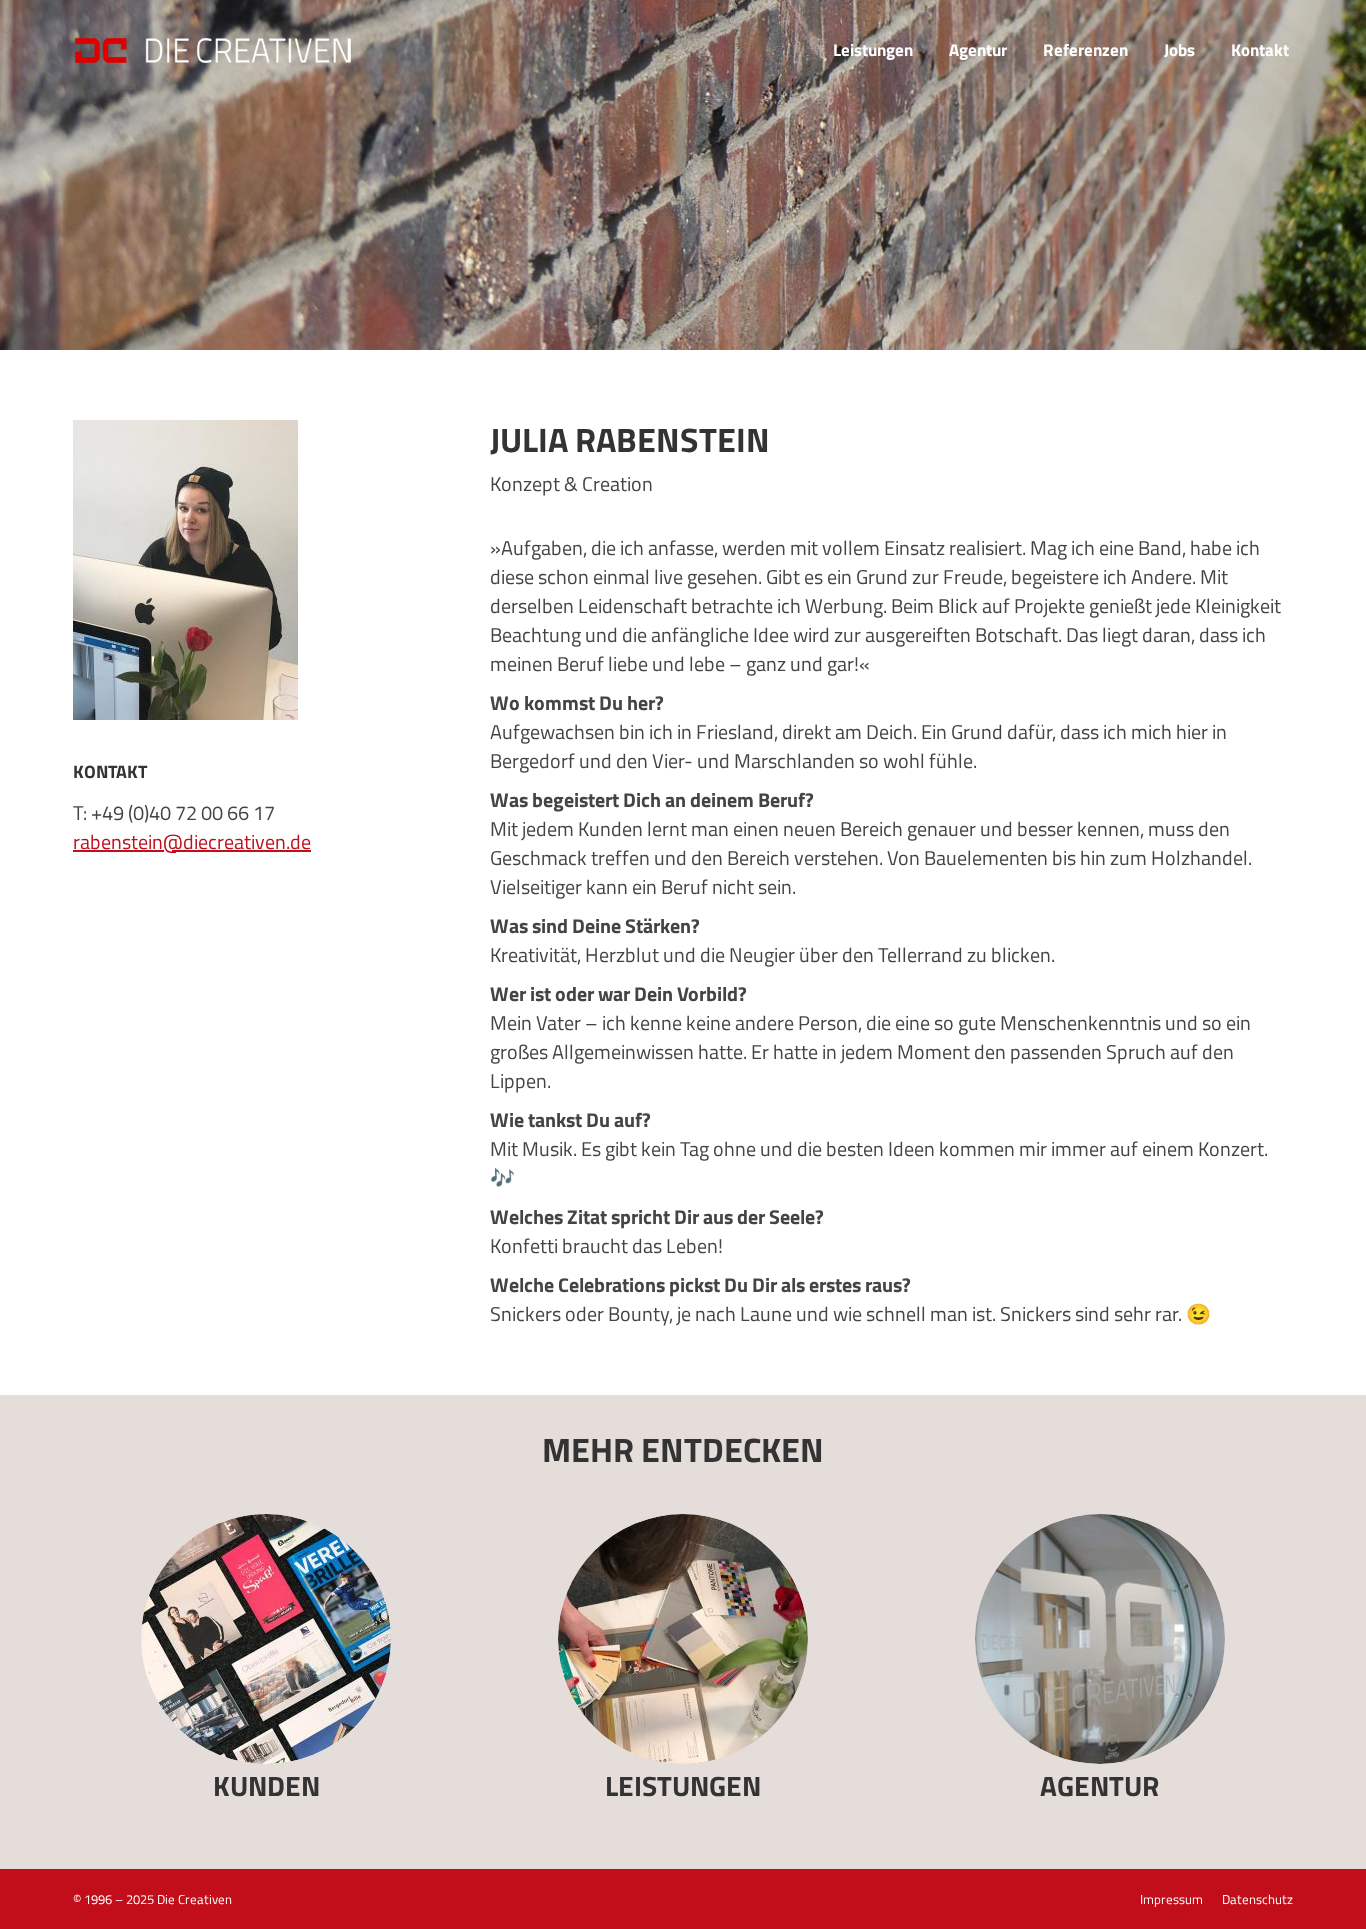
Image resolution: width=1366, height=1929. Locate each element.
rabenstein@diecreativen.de (192, 841)
